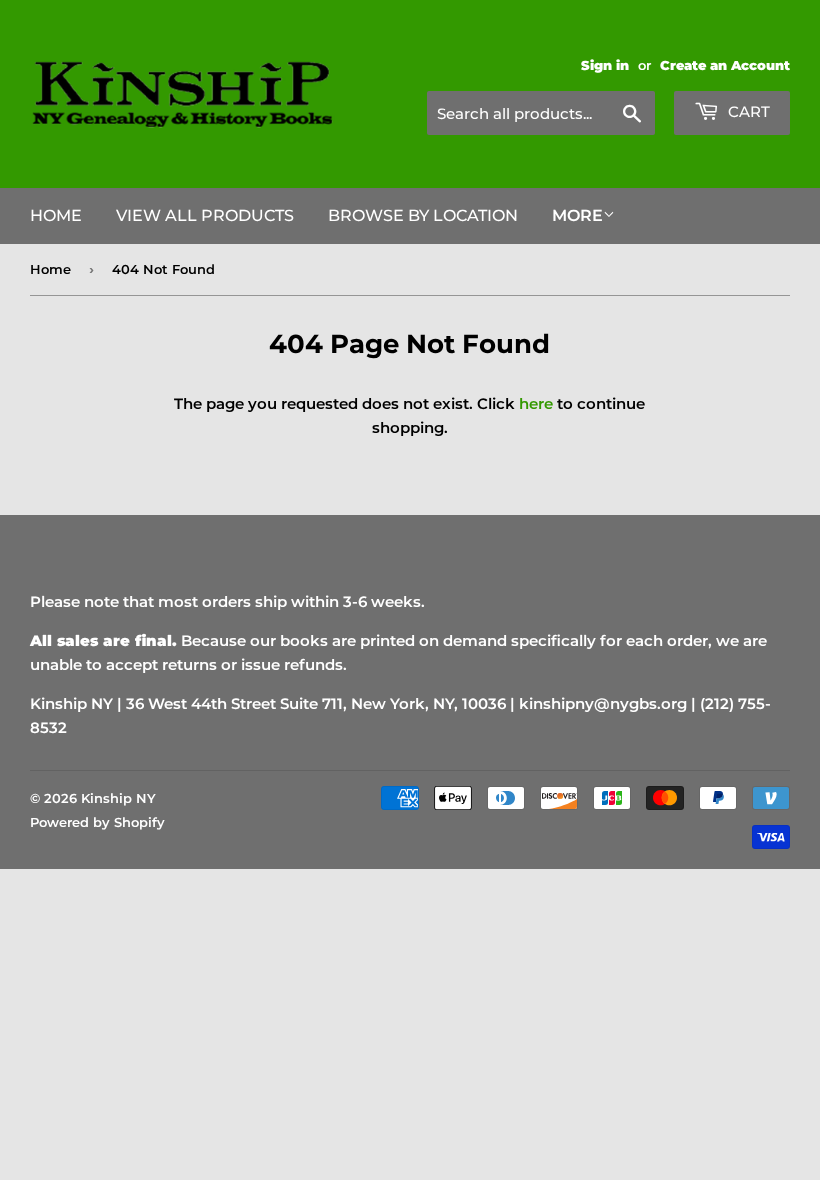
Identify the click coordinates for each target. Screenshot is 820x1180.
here (536, 403)
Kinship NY (118, 798)
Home (56, 215)
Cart (747, 111)
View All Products (205, 215)
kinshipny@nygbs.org (603, 703)
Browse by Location (423, 215)
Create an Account (725, 65)
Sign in (605, 65)
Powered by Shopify (97, 822)
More (577, 215)
